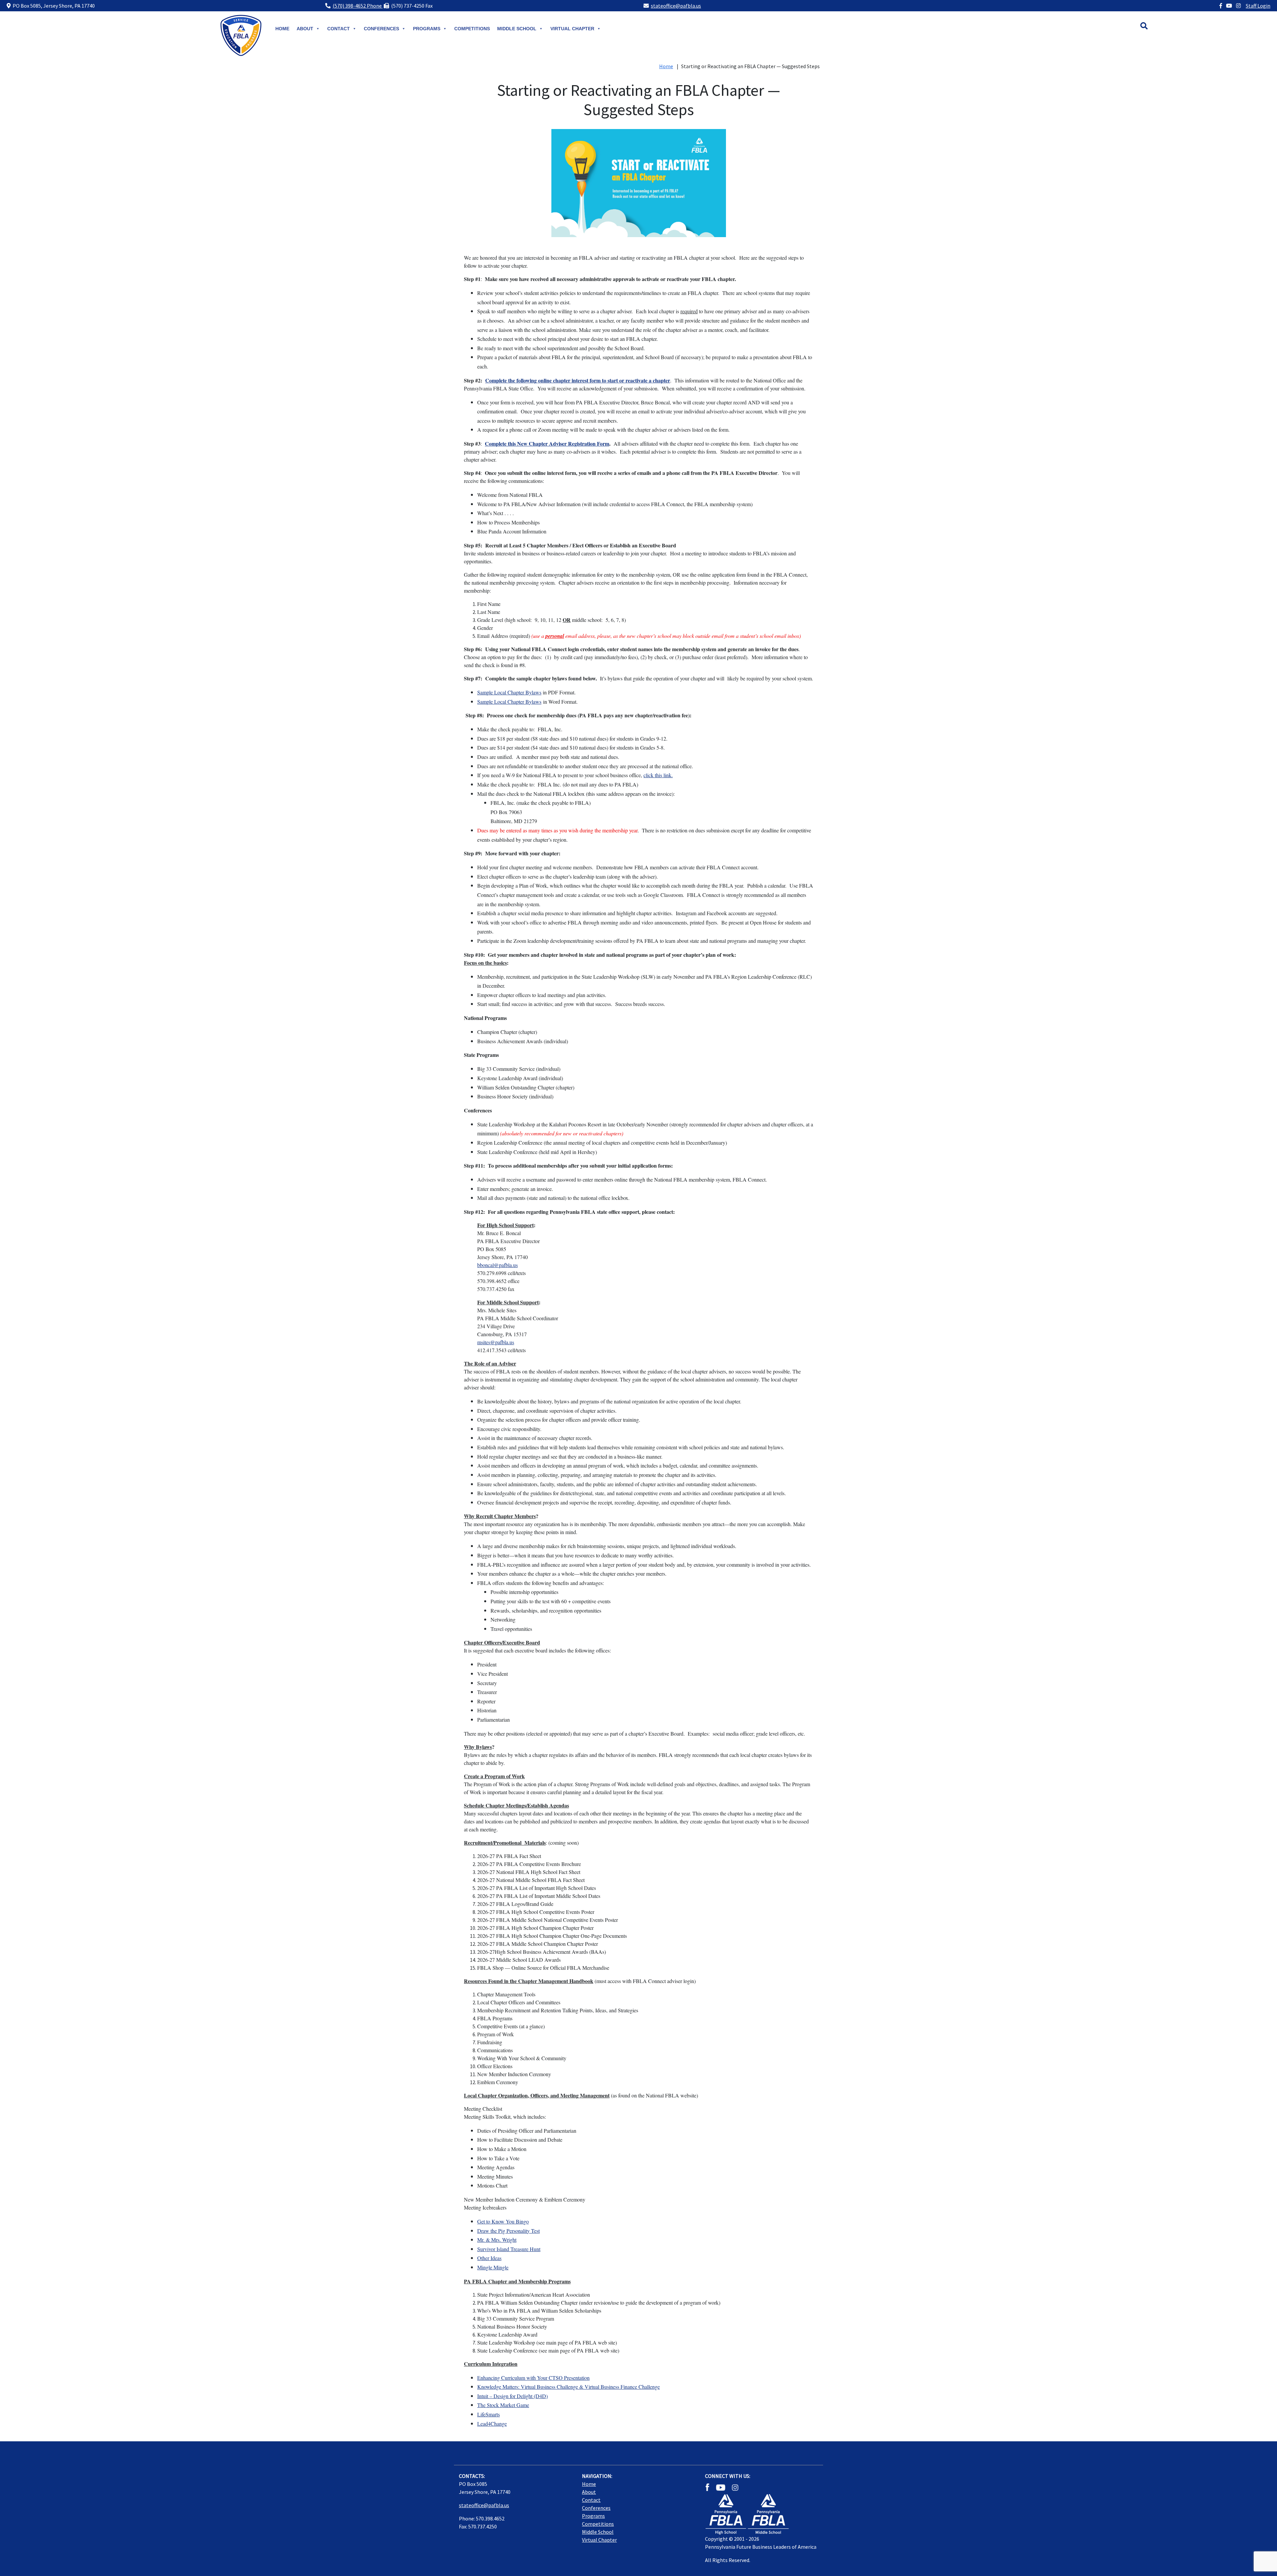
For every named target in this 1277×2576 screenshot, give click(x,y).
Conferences (381, 29)
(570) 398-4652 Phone (358, 6)
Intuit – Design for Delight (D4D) (512, 2396)
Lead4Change (492, 2424)
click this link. (658, 775)
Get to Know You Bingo (503, 2221)
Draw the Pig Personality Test (508, 2231)
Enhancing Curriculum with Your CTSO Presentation (533, 2378)
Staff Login (1258, 6)
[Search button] (1151, 27)
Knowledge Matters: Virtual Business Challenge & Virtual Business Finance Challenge (568, 2387)
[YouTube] (1229, 6)
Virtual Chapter (572, 29)
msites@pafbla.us (496, 1342)
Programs (427, 29)
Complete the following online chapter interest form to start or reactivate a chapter (578, 380)
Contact (339, 29)
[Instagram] (1238, 6)
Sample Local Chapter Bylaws (509, 692)
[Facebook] (1221, 6)
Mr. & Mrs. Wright (497, 2240)
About (305, 29)
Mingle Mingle (493, 2267)
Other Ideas (489, 2258)
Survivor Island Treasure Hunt (509, 2249)
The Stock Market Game (503, 2405)
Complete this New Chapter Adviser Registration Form (547, 443)
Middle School (598, 2532)
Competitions (472, 29)
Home (282, 29)
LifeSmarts (489, 2414)
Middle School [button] (517, 29)
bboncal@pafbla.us (497, 1265)
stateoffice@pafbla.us (676, 6)
